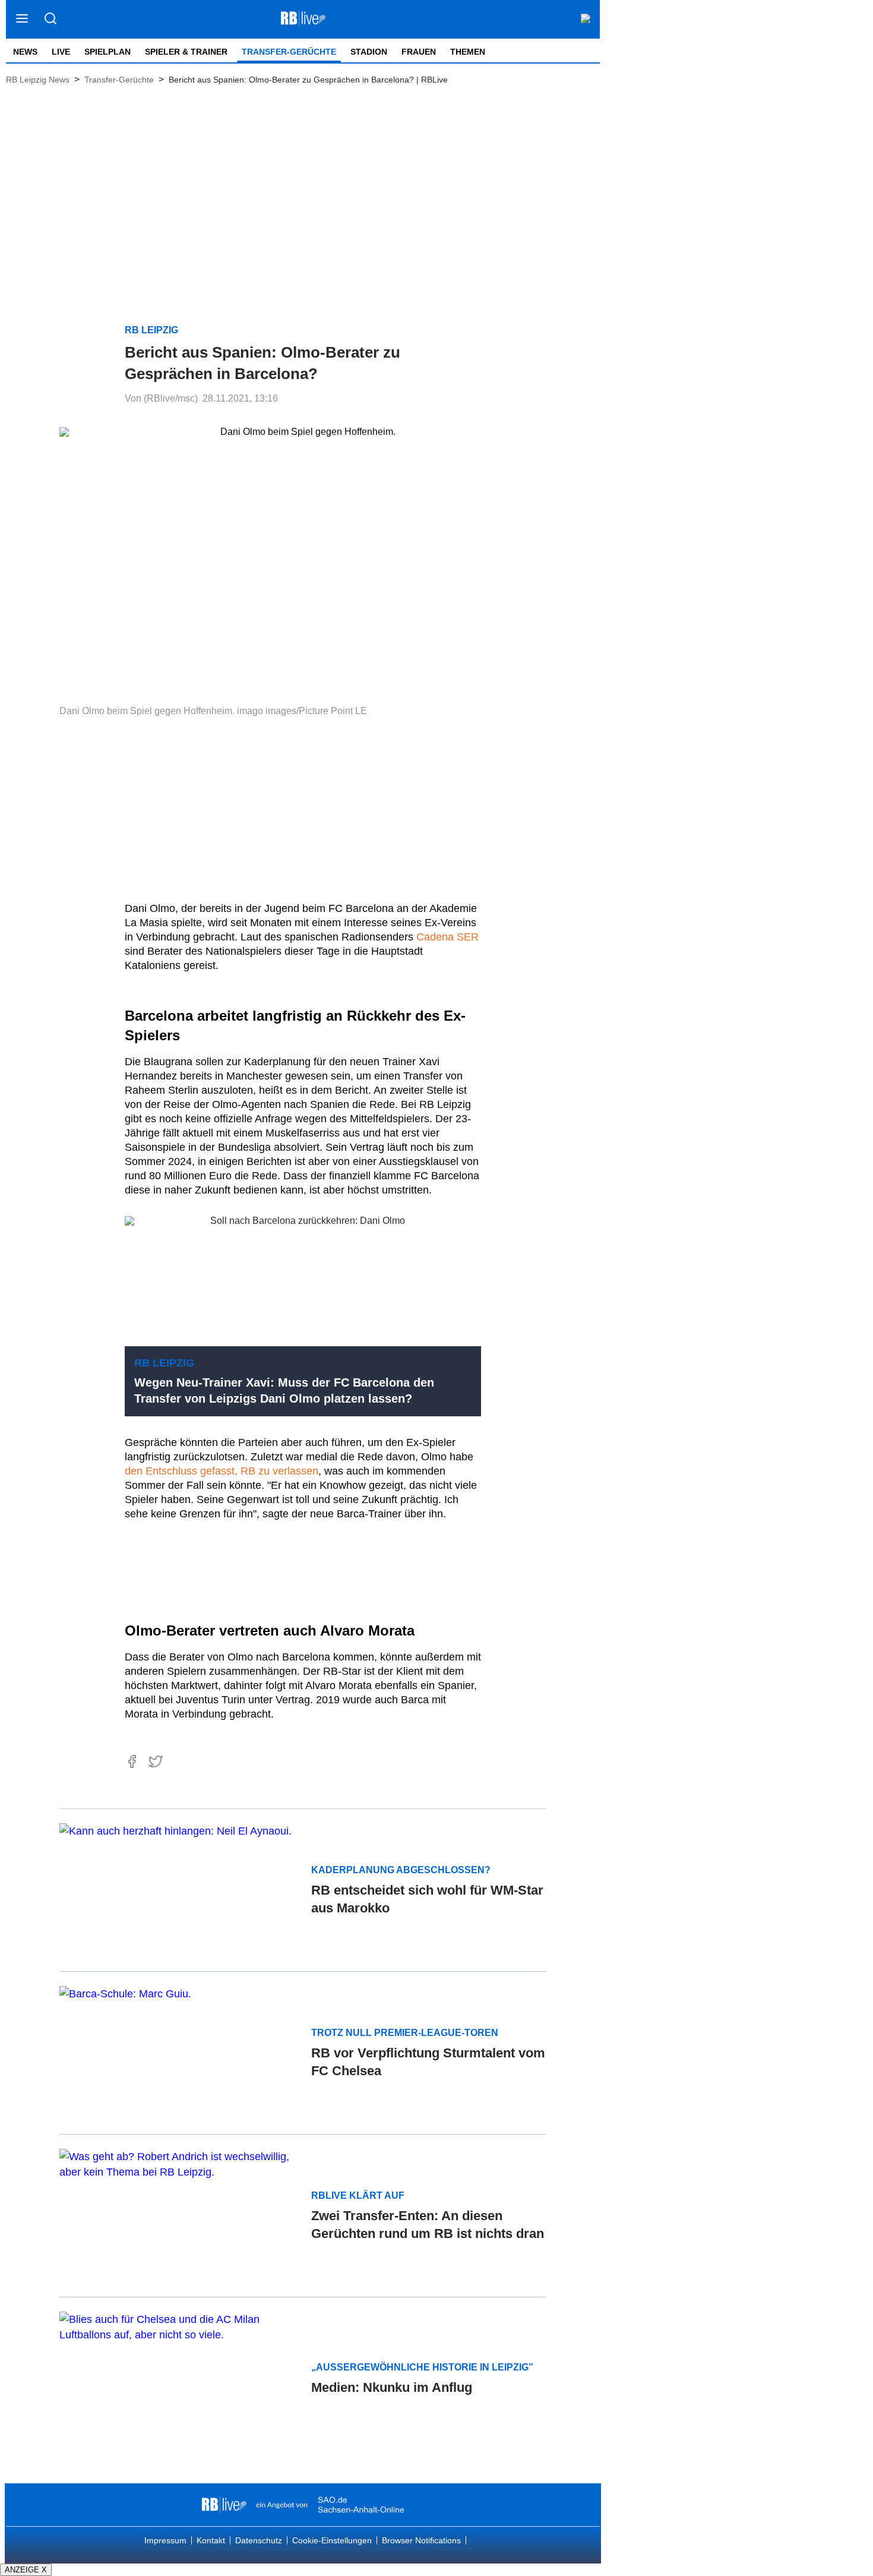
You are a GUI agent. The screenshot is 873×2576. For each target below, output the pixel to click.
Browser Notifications (421, 2540)
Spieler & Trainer (186, 52)
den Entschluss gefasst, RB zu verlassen (222, 1471)
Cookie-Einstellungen (332, 2540)
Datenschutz (259, 2540)
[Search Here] (50, 19)
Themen (468, 52)
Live (61, 52)
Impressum (165, 2540)
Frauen (419, 52)
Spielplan (107, 52)
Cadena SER (447, 937)
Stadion (369, 52)
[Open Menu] (22, 19)
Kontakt (211, 2540)
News (25, 52)
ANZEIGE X (26, 2570)
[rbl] (224, 2505)
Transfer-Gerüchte (289, 52)
